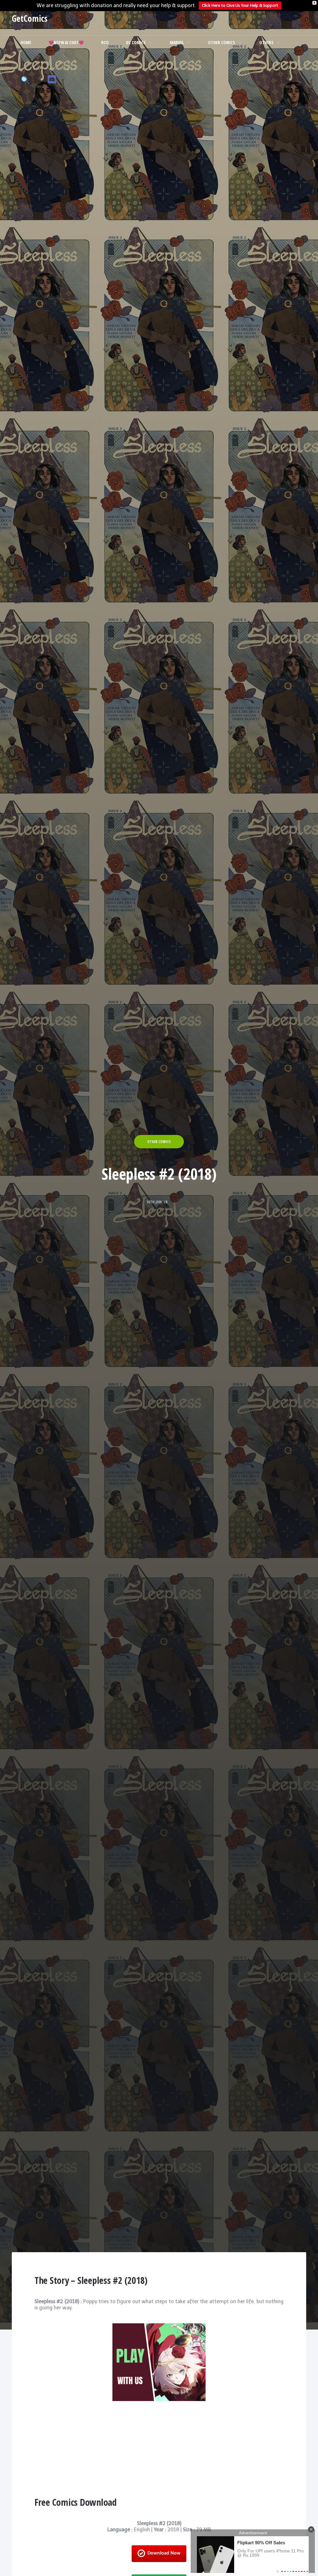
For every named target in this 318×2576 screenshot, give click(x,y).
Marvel (177, 42)
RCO (105, 42)
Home (26, 42)
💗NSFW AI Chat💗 (66, 42)
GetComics (30, 18)
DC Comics (136, 42)
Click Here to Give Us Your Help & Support (240, 5)
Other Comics (222, 42)
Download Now (164, 2553)
